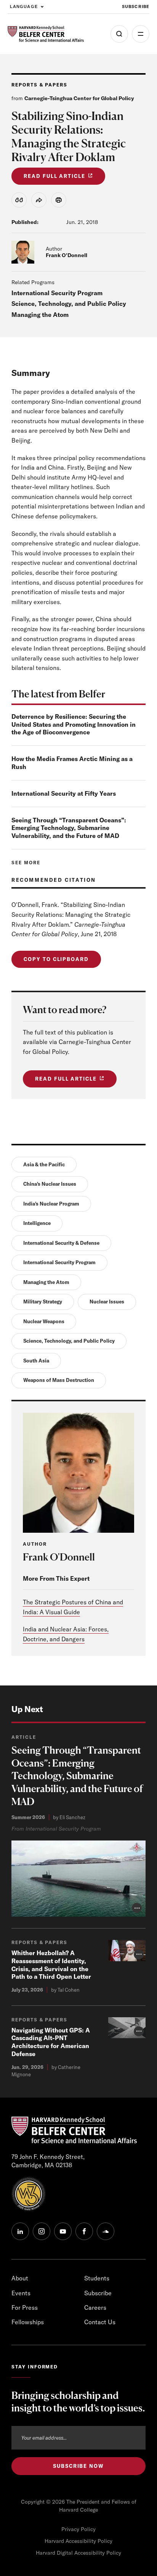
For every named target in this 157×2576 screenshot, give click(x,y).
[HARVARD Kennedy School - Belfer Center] (46, 34)
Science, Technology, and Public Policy (69, 304)
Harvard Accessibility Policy (78, 2541)
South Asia (36, 1361)
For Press (25, 2307)
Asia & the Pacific (44, 1164)
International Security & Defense (61, 1243)
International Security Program (57, 293)
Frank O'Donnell (66, 255)
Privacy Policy (78, 2529)
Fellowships (28, 2322)
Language (24, 6)
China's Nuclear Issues (50, 1184)
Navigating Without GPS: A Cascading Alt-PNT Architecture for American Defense (51, 2042)
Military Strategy (43, 1302)
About (20, 2278)
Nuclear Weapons (44, 1321)
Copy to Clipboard (56, 959)
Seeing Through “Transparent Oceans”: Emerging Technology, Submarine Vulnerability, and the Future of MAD (69, 828)
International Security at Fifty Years (64, 793)
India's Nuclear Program (51, 1204)
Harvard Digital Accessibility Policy (78, 2553)
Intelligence (37, 1223)
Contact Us (100, 2322)
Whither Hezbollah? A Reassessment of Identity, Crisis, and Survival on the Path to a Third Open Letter (51, 1965)
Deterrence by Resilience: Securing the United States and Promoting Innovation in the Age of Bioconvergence (74, 724)
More (141, 34)
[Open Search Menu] (119, 34)
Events (21, 2293)
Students (97, 2278)
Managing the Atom (40, 315)
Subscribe (136, 6)
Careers (95, 2307)
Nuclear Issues (107, 1302)
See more (26, 863)
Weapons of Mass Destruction (59, 1380)
